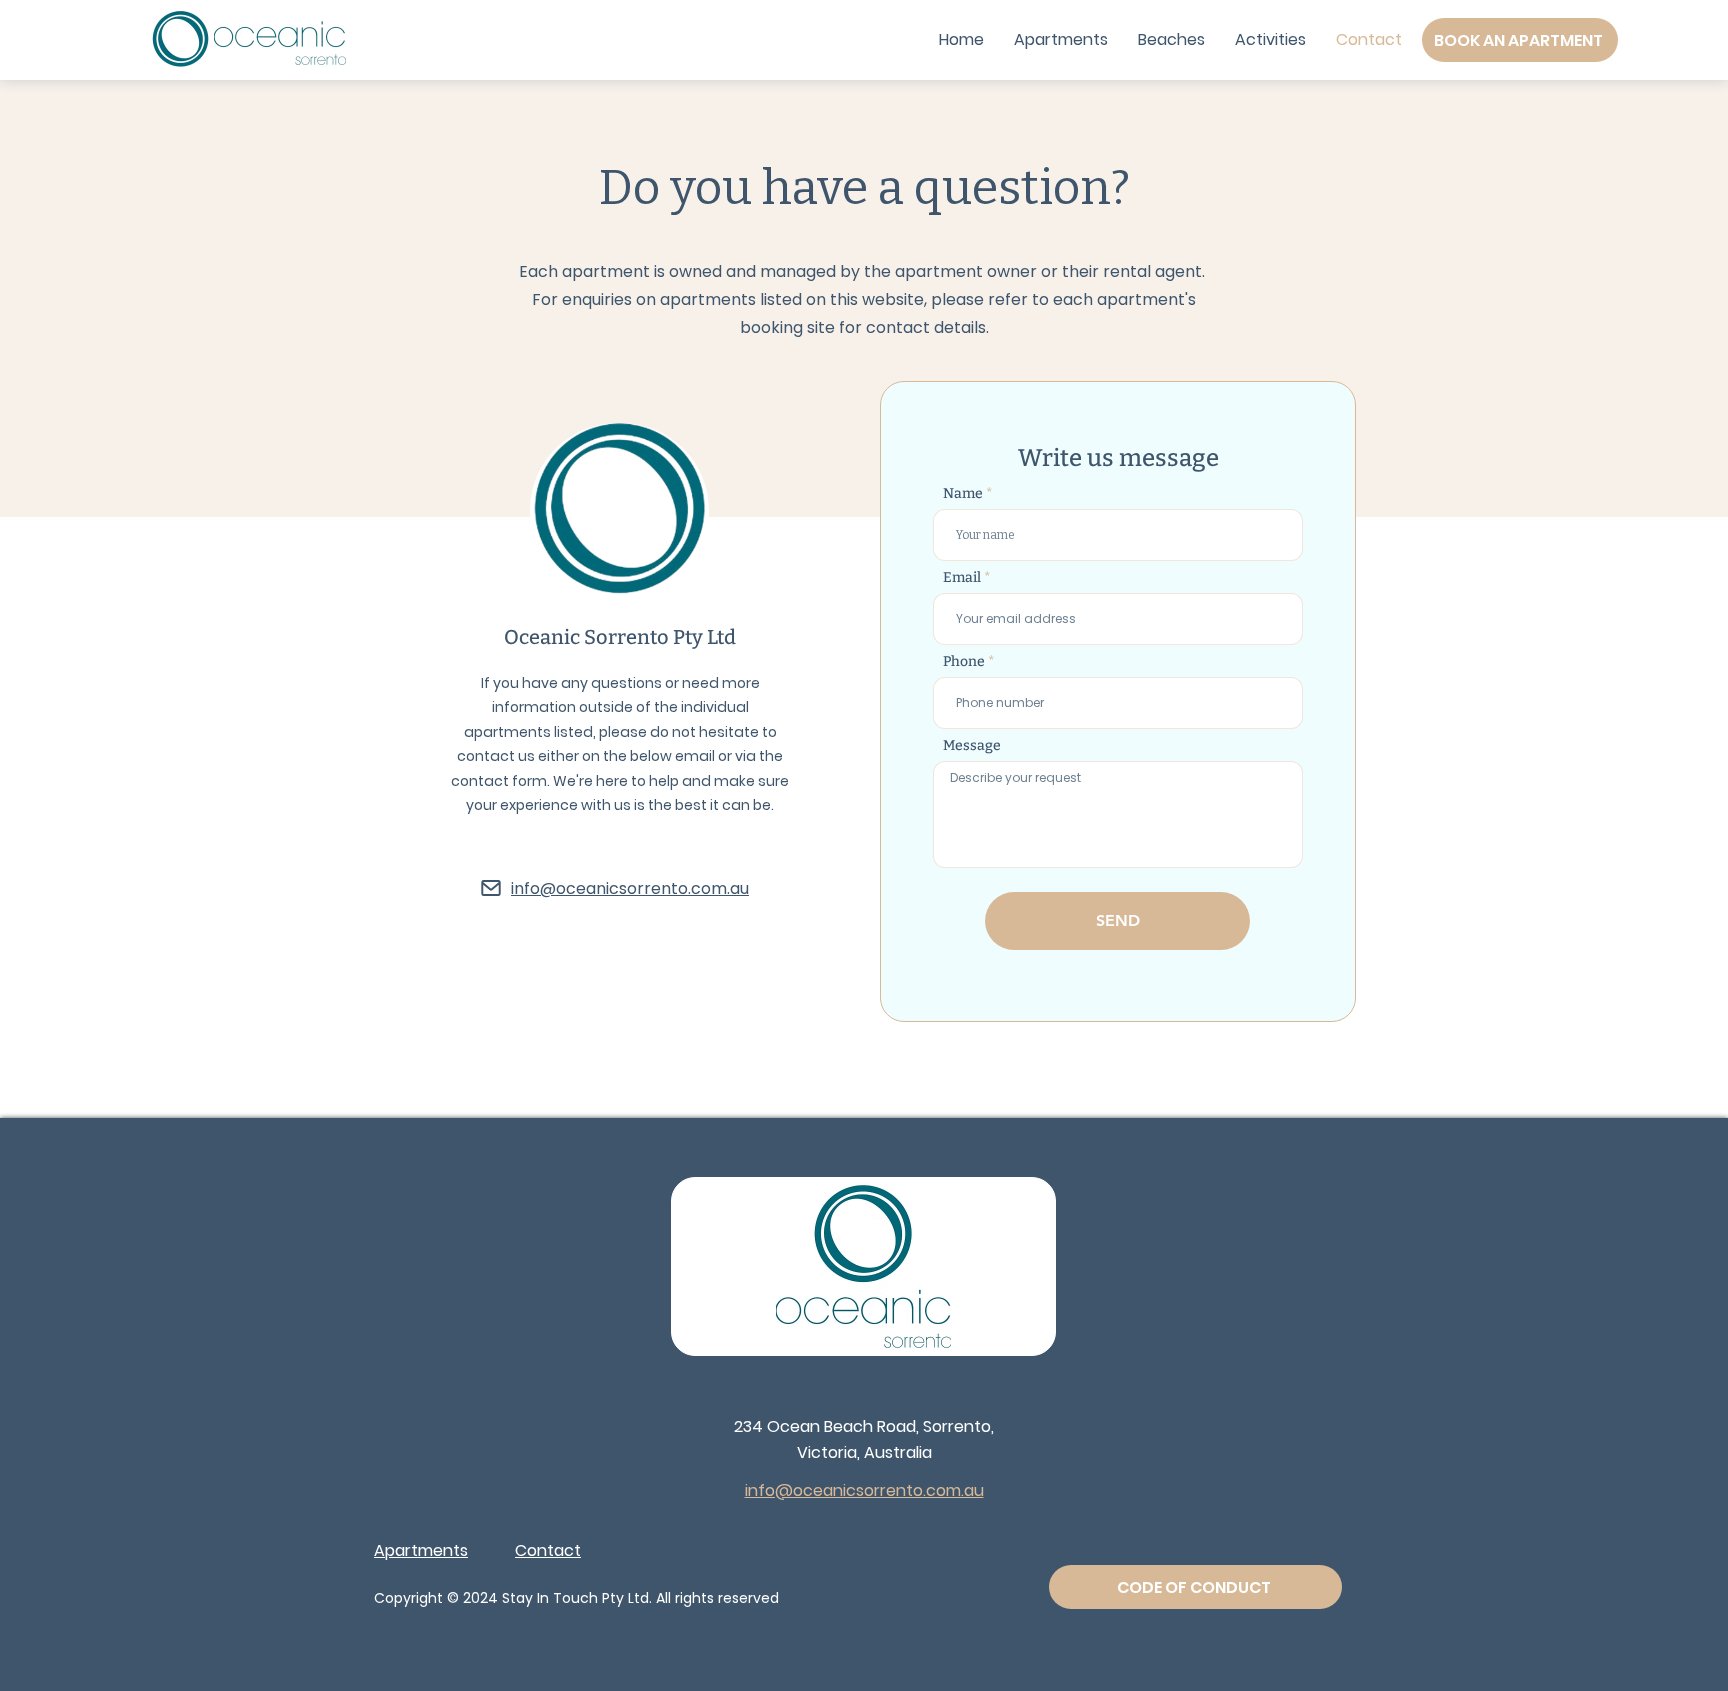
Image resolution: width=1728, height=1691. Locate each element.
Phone (964, 662)
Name (963, 494)
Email (962, 578)
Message (972, 746)
